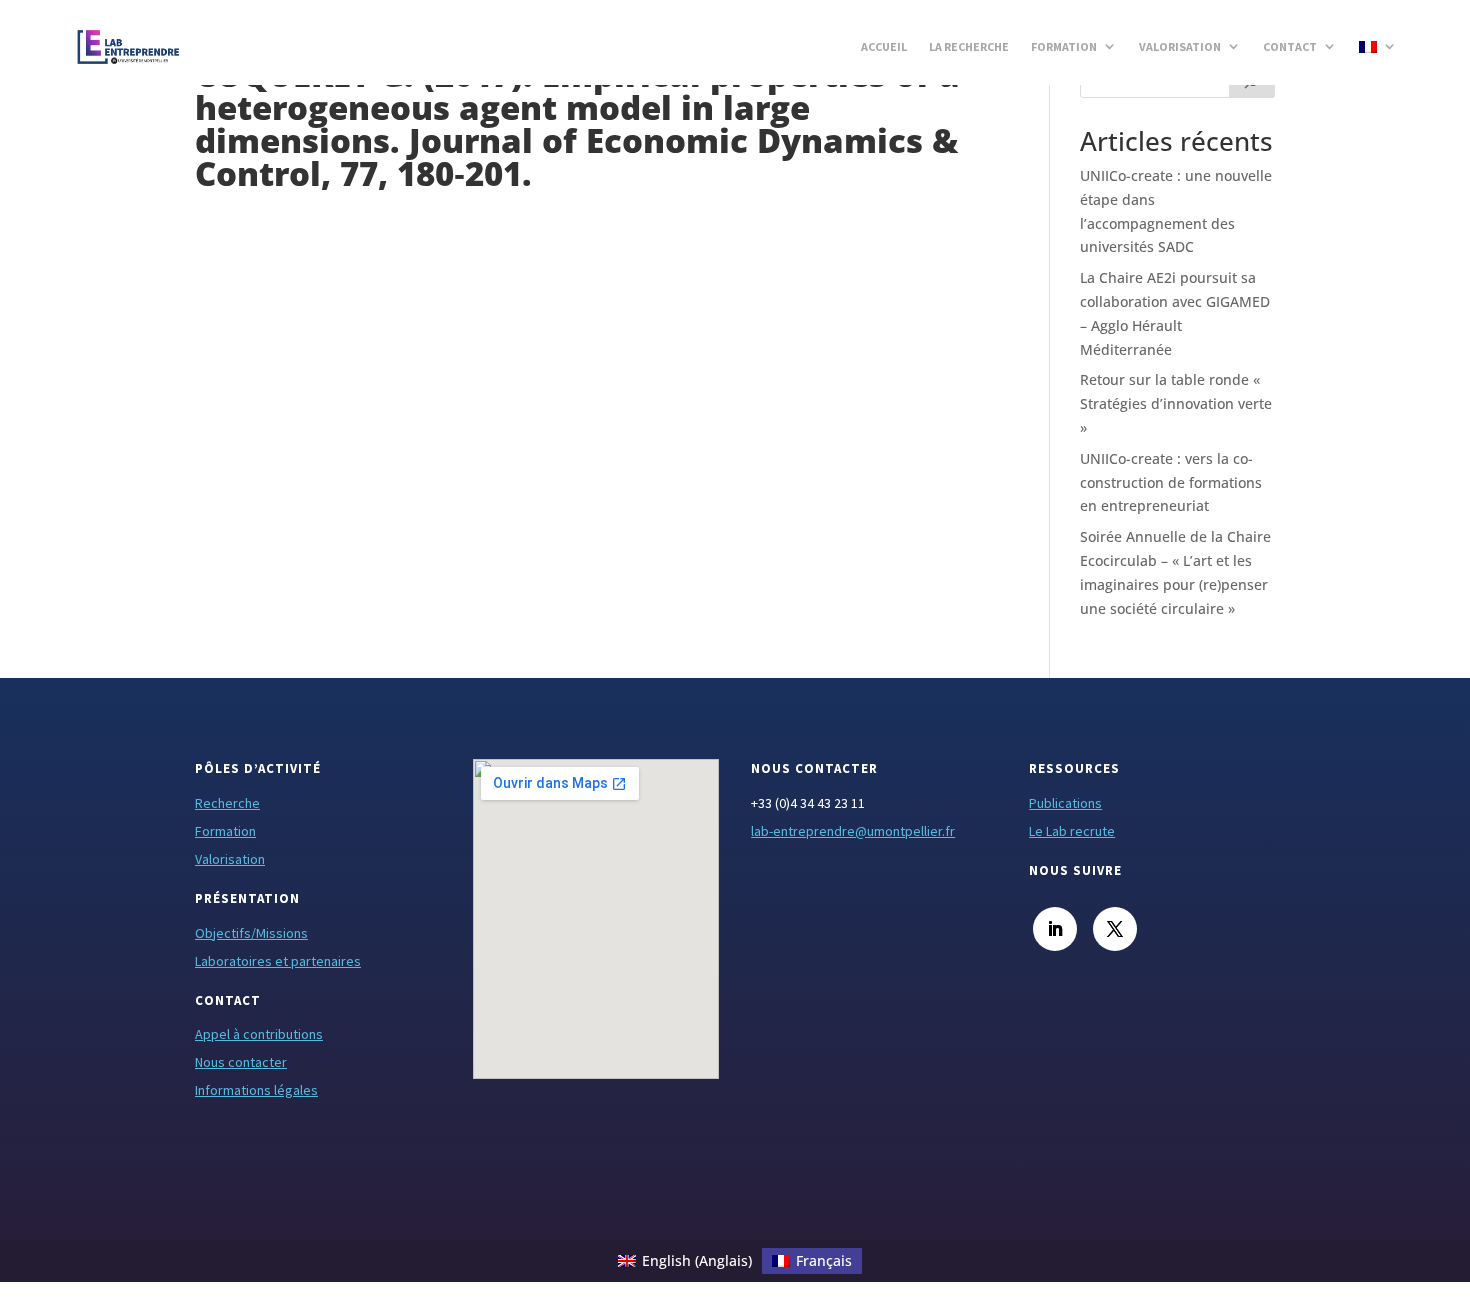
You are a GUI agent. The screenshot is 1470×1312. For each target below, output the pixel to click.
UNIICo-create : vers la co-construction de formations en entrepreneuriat (1171, 482)
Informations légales (256, 1090)
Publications (1065, 803)
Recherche (227, 803)
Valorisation (1180, 46)
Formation (1064, 46)
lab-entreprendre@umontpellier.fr (853, 831)
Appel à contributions (259, 1034)
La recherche (969, 46)
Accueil (884, 46)
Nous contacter (241, 1062)
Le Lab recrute (1072, 831)
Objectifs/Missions (251, 933)
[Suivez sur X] (1115, 929)
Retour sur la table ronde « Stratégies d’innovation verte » (1176, 403)
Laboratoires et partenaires (278, 961)
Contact (1290, 46)
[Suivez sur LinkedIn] (1055, 929)
